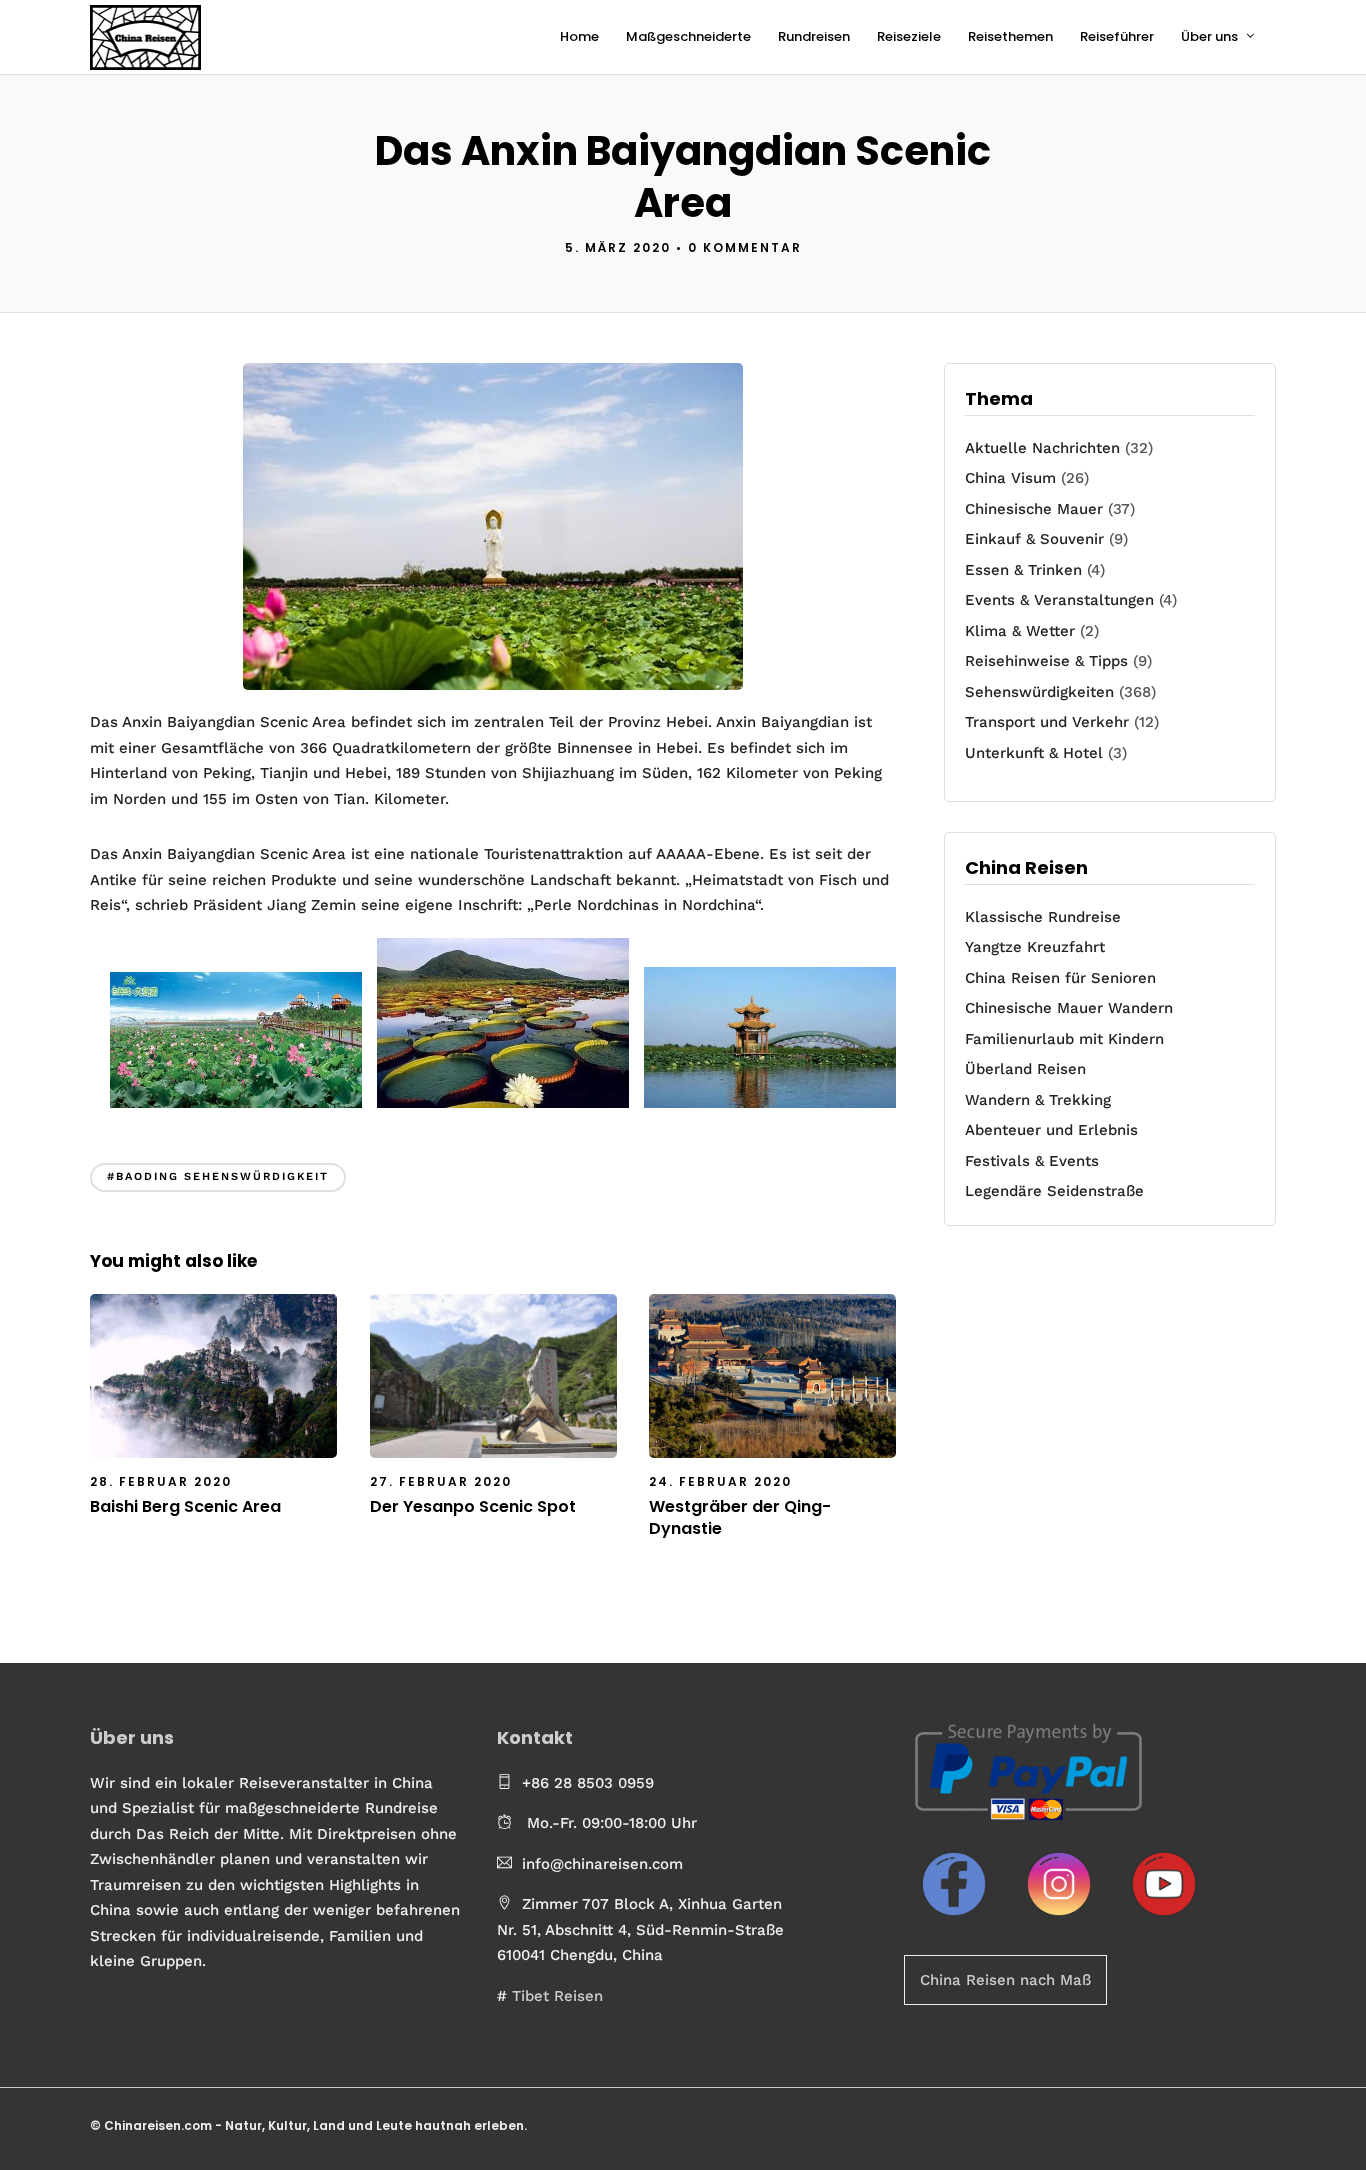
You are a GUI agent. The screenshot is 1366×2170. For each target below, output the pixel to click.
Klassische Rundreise (1043, 917)
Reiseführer (1117, 36)
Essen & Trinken (1023, 570)
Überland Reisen (1025, 1069)
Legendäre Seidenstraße (1054, 1191)
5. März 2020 (618, 247)
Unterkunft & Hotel (1034, 753)
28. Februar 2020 (161, 1481)
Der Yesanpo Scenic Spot (473, 1506)
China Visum (1010, 478)
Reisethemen (1010, 36)
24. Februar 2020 (720, 1481)
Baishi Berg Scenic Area (185, 1506)
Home (579, 36)
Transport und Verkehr (1047, 722)
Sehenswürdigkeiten (1039, 692)
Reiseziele (909, 36)
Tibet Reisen (557, 1996)
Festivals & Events (1032, 1161)
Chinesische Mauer (1034, 509)
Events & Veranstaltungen (1059, 600)
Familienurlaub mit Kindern (1064, 1039)
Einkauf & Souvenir (1034, 539)
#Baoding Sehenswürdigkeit (218, 1176)
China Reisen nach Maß (1005, 1980)
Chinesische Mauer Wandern (1069, 1008)
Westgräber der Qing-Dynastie (740, 1517)
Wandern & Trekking (1038, 1100)
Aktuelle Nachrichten (1042, 448)
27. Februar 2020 (441, 1481)
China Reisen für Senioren (1060, 978)
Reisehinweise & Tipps (1046, 661)
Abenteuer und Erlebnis (1051, 1130)
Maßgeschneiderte (688, 36)
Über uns (1209, 36)
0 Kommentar (745, 247)
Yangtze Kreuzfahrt (1035, 947)
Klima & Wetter (1020, 631)
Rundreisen (814, 36)
